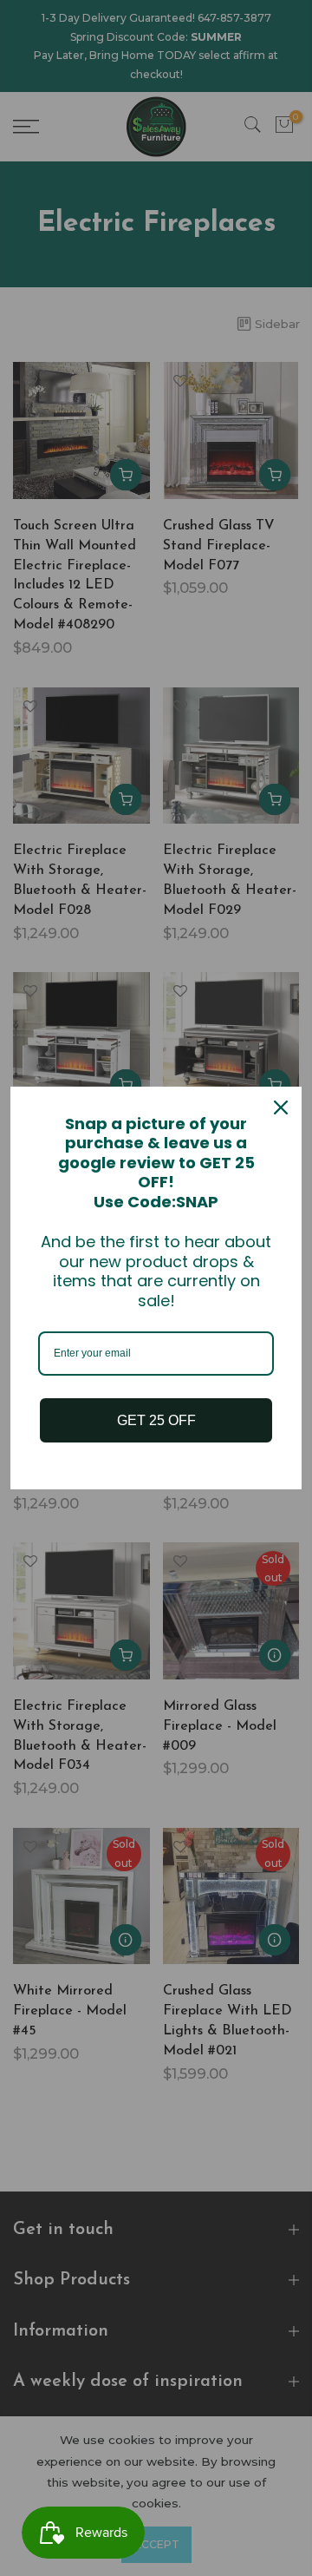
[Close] (281, 1107)
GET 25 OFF (156, 1420)
